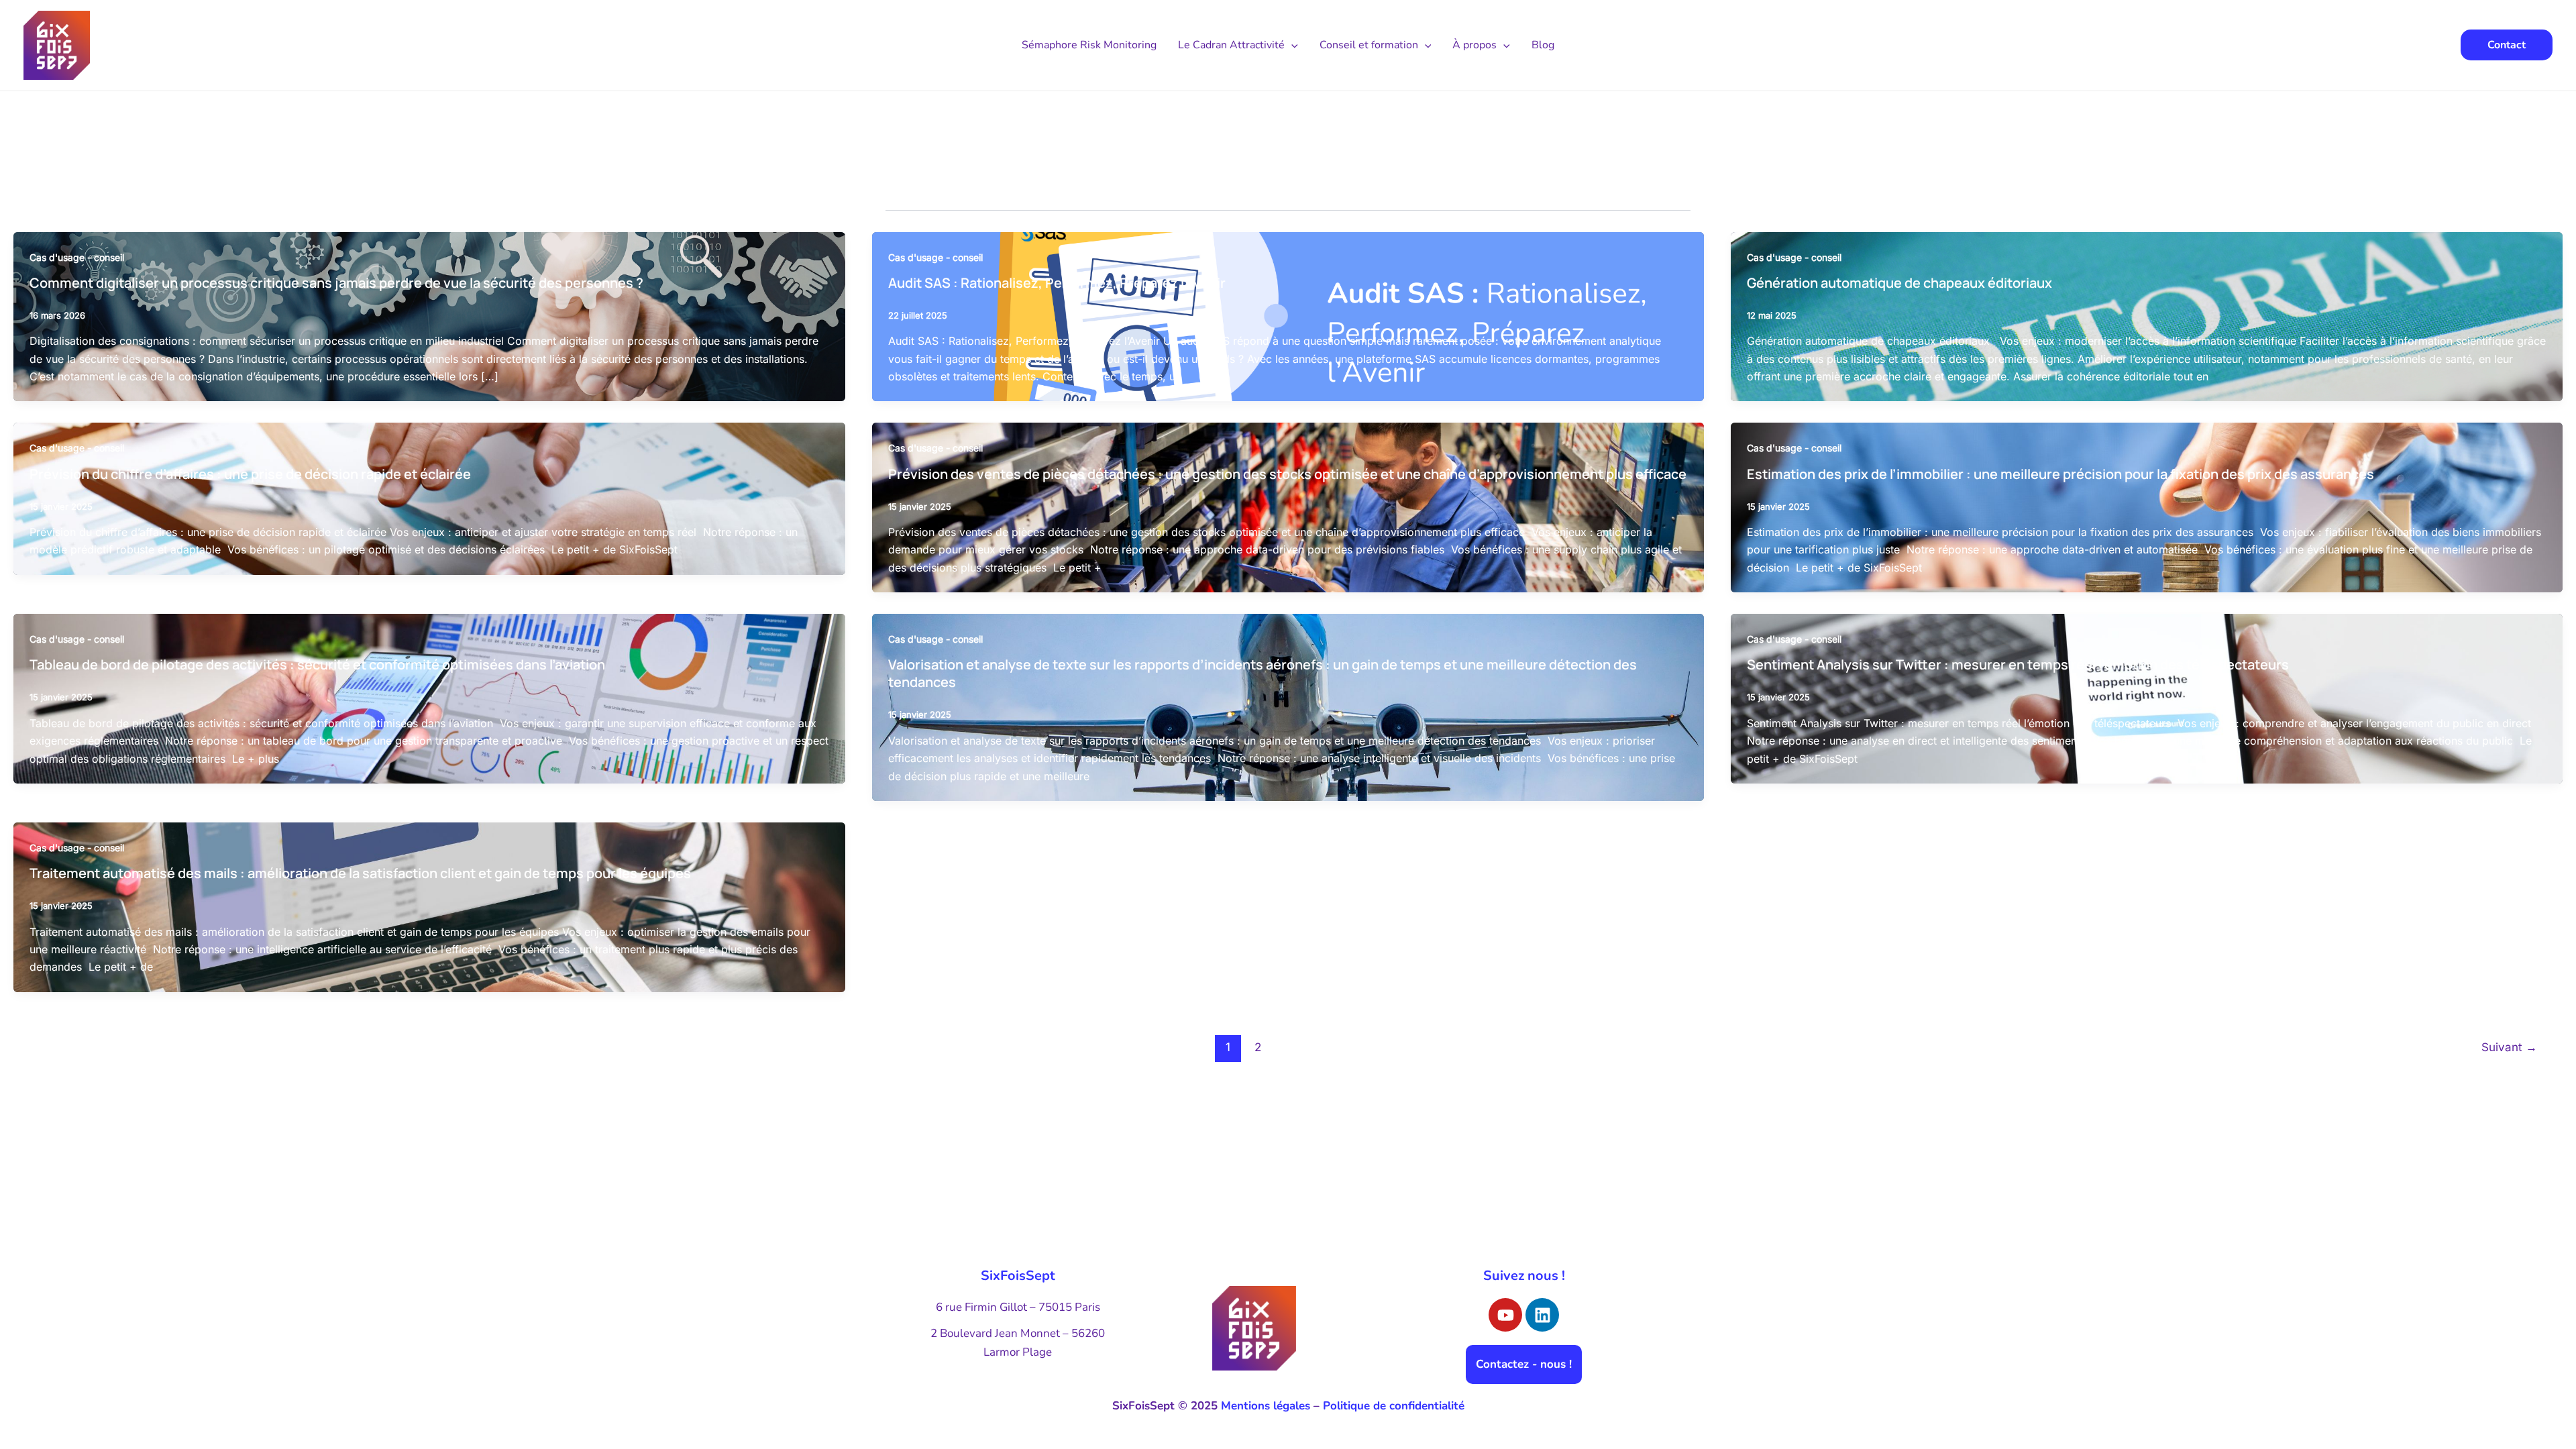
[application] (1291, 45)
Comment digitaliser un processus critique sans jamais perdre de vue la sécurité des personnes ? (336, 283)
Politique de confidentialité (1394, 1406)
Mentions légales (1266, 1406)
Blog (1543, 45)
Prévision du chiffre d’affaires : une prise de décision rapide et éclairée (250, 474)
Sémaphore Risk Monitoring (1089, 45)
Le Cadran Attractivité (1231, 45)
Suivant (2509, 1047)
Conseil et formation (1369, 45)
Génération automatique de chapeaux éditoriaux (1899, 283)
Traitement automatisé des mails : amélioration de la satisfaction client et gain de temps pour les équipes (360, 873)
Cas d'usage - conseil (77, 257)
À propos (1474, 45)
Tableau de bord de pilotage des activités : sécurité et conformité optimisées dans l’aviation (317, 664)
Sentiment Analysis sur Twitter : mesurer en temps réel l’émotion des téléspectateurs (2019, 664)
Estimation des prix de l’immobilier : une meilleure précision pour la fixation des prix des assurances (2062, 474)
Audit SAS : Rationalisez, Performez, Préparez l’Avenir (1057, 283)
